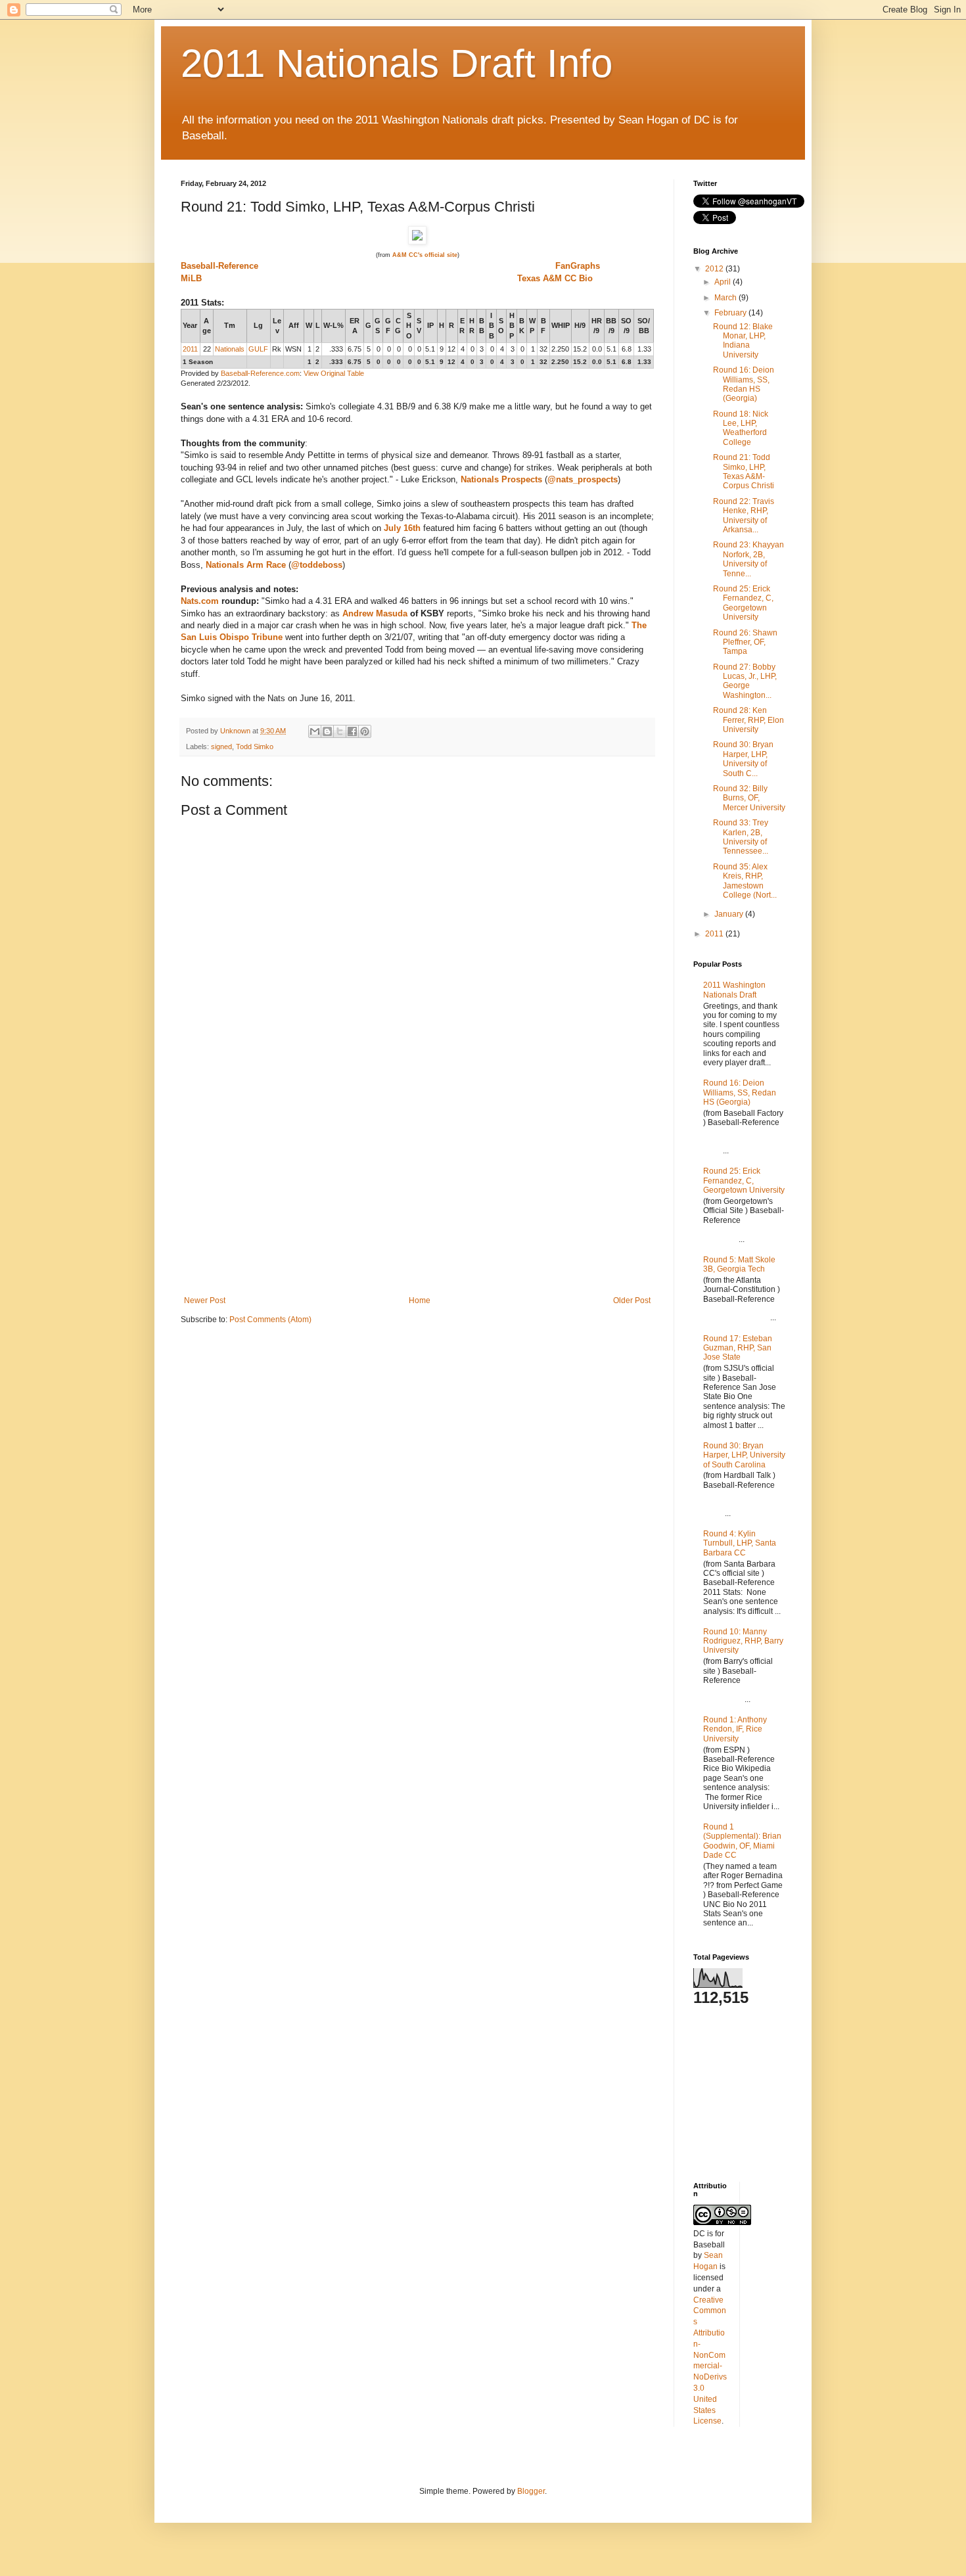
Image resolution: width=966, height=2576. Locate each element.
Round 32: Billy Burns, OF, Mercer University (749, 798)
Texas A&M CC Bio (555, 278)
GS (378, 326)
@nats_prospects (583, 479)
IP (430, 325)
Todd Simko (255, 747)
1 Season (198, 362)
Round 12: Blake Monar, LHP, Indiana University (743, 341)
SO (501, 326)
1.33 (644, 349)
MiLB (191, 278)
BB (482, 326)
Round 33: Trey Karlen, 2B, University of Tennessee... (741, 837)
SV (419, 326)
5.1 (430, 349)
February (731, 313)
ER (462, 326)
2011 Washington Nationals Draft (734, 990)
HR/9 (597, 326)
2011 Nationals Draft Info (397, 63)
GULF (258, 349)
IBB (492, 326)
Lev (277, 326)
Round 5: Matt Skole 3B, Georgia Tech (739, 1264)
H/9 (580, 325)
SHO (409, 326)
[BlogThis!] (327, 731)
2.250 (560, 349)
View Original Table (334, 373)
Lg (258, 325)
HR (472, 326)
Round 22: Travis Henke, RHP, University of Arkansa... (744, 516)
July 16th (402, 528)
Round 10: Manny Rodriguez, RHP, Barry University (743, 1641)
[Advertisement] (417, 1197)
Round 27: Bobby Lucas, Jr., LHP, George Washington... (745, 681)
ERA (355, 326)
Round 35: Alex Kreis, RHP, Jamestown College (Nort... (745, 881)
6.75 (355, 349)
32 (543, 349)
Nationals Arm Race (246, 565)
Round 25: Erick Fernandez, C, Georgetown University (743, 603)
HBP (512, 326)
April (724, 282)
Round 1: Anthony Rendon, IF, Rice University (735, 1729)
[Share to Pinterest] (365, 731)
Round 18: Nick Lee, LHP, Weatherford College (741, 428)
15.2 (580, 349)
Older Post (632, 1300)
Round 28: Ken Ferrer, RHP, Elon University (748, 720)
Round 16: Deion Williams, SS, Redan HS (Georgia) (744, 384)
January (730, 914)
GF (388, 326)
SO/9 (626, 326)
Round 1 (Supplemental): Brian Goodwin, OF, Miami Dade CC (742, 1841)
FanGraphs (578, 266)
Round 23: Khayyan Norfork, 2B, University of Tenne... (748, 559)
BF (543, 326)
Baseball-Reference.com (260, 373)
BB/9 (611, 326)
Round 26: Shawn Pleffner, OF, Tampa (745, 642)
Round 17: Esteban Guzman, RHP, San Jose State (738, 1348)
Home (420, 1300)
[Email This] (315, 731)
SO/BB (644, 326)
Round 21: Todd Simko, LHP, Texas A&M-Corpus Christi (744, 471)
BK (522, 326)
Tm (230, 325)
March (726, 298)
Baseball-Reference (219, 266)
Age (207, 326)
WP (532, 326)
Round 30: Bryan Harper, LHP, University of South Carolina (744, 1455)
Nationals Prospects (501, 479)
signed (221, 747)
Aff (294, 325)
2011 (190, 349)
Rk (277, 349)
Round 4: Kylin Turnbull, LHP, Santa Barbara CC (740, 1543)
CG (398, 326)
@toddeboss (317, 565)
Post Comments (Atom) (270, 1320)
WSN (293, 349)
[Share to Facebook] (352, 731)
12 (451, 349)
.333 (336, 349)
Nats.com (200, 601)
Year (190, 325)
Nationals (230, 349)
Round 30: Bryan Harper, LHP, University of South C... (743, 759)
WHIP (561, 325)
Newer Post (205, 1300)
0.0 (597, 349)
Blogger (531, 2491)
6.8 (627, 349)
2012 (715, 269)
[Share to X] (340, 731)
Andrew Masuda (375, 613)
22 (207, 349)
